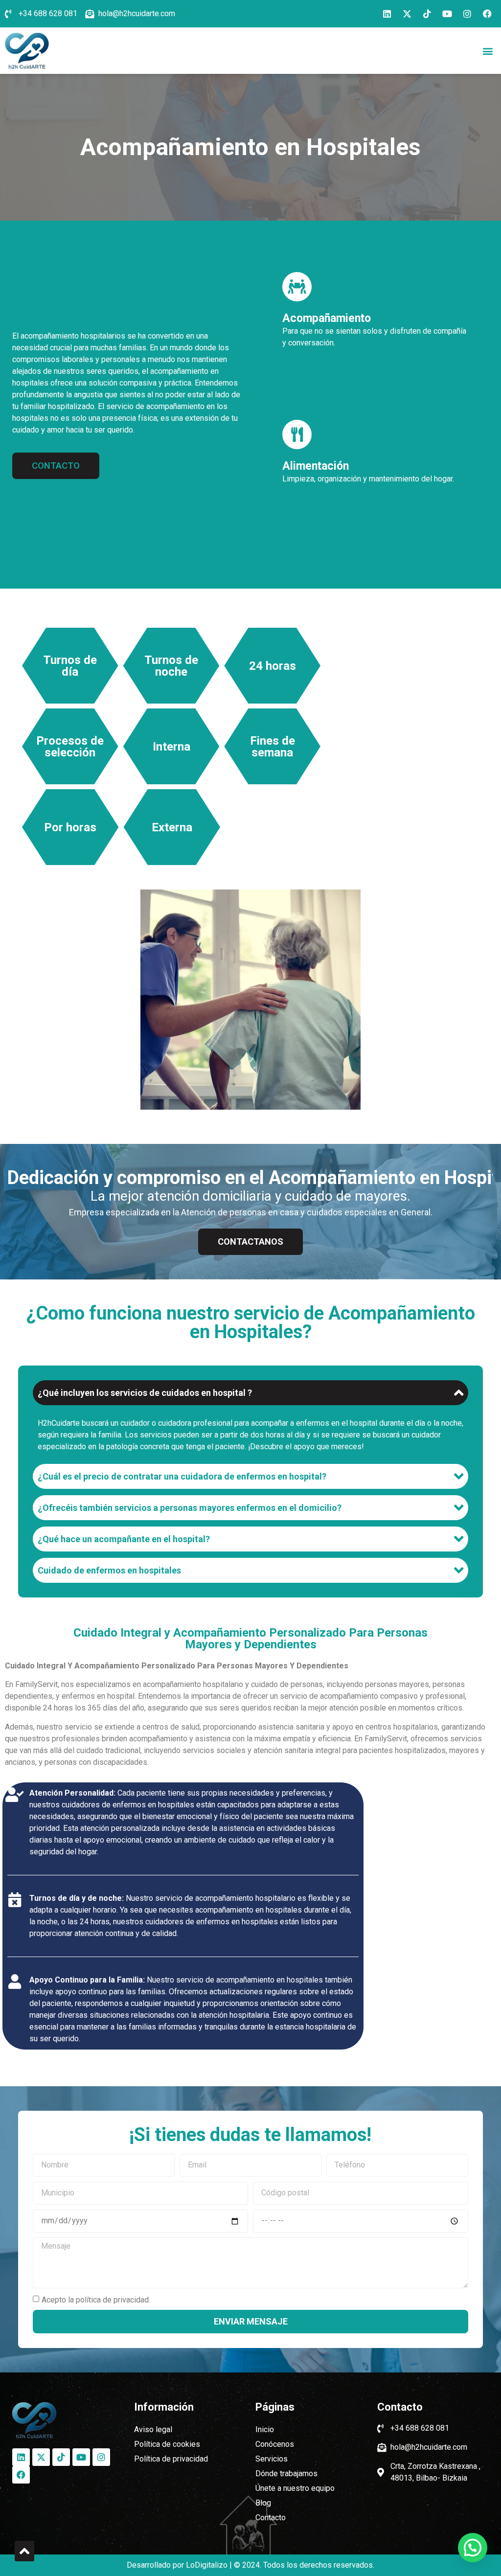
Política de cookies (167, 2444)
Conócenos (275, 2444)
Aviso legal (153, 2429)
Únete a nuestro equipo (295, 2488)
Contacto (271, 2518)
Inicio (265, 2429)
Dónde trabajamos (286, 2473)
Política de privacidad (171, 2459)
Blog (263, 2503)
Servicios (272, 2459)
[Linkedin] (387, 14)
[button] (488, 51)
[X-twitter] (407, 14)
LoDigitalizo (207, 2565)
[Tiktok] (427, 14)
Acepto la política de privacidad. (96, 2299)
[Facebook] (487, 14)
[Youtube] (447, 14)
